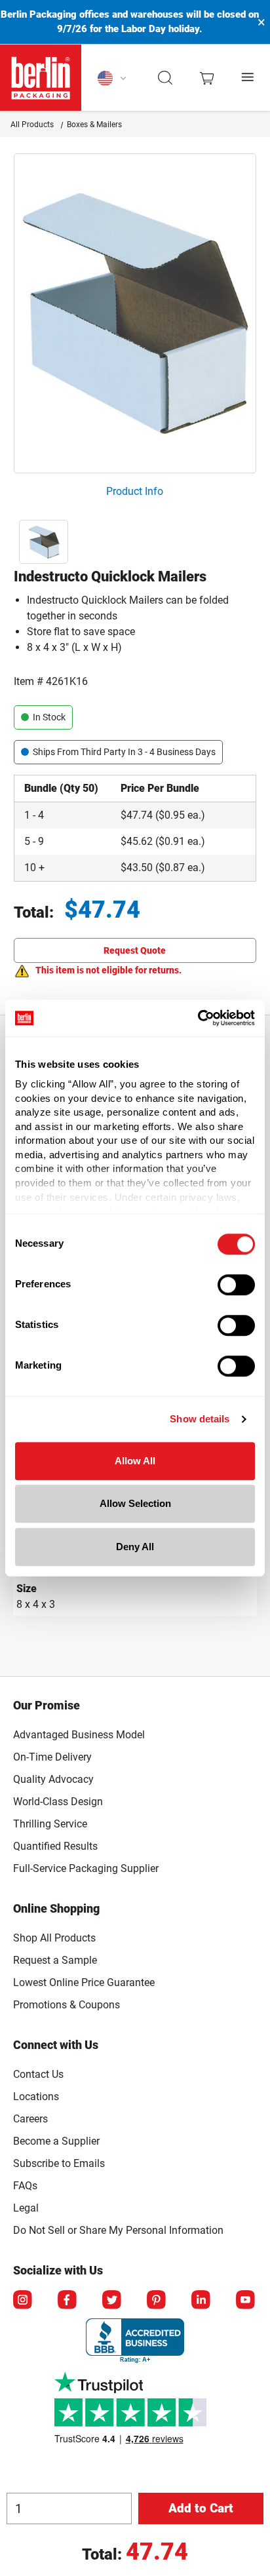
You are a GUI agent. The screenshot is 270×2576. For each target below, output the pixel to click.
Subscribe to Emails (59, 2163)
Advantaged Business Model (79, 1735)
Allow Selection (135, 1503)
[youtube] (246, 2301)
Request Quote (135, 950)
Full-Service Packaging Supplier (86, 1868)
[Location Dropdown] (112, 78)
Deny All (135, 1547)
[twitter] (113, 2301)
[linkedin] (202, 2301)
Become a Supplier (56, 2141)
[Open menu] (248, 78)
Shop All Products (54, 1938)
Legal (26, 2208)
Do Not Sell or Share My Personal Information (118, 2228)
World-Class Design (58, 1802)
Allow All (135, 1461)
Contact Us (38, 2074)
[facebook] (68, 2301)
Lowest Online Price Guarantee (84, 1982)
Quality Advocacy (53, 1779)
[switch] (236, 1285)
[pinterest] (157, 2301)
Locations (36, 2097)
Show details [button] (200, 1419)
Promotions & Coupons (67, 2005)
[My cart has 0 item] (207, 77)
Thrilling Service (50, 1824)
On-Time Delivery (52, 1757)
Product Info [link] (135, 491)
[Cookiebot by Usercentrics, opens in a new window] (198, 1018)
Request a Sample (55, 1960)
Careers (30, 2119)
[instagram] (24, 2301)
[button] (165, 78)
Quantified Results (55, 1846)
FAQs (25, 2186)
